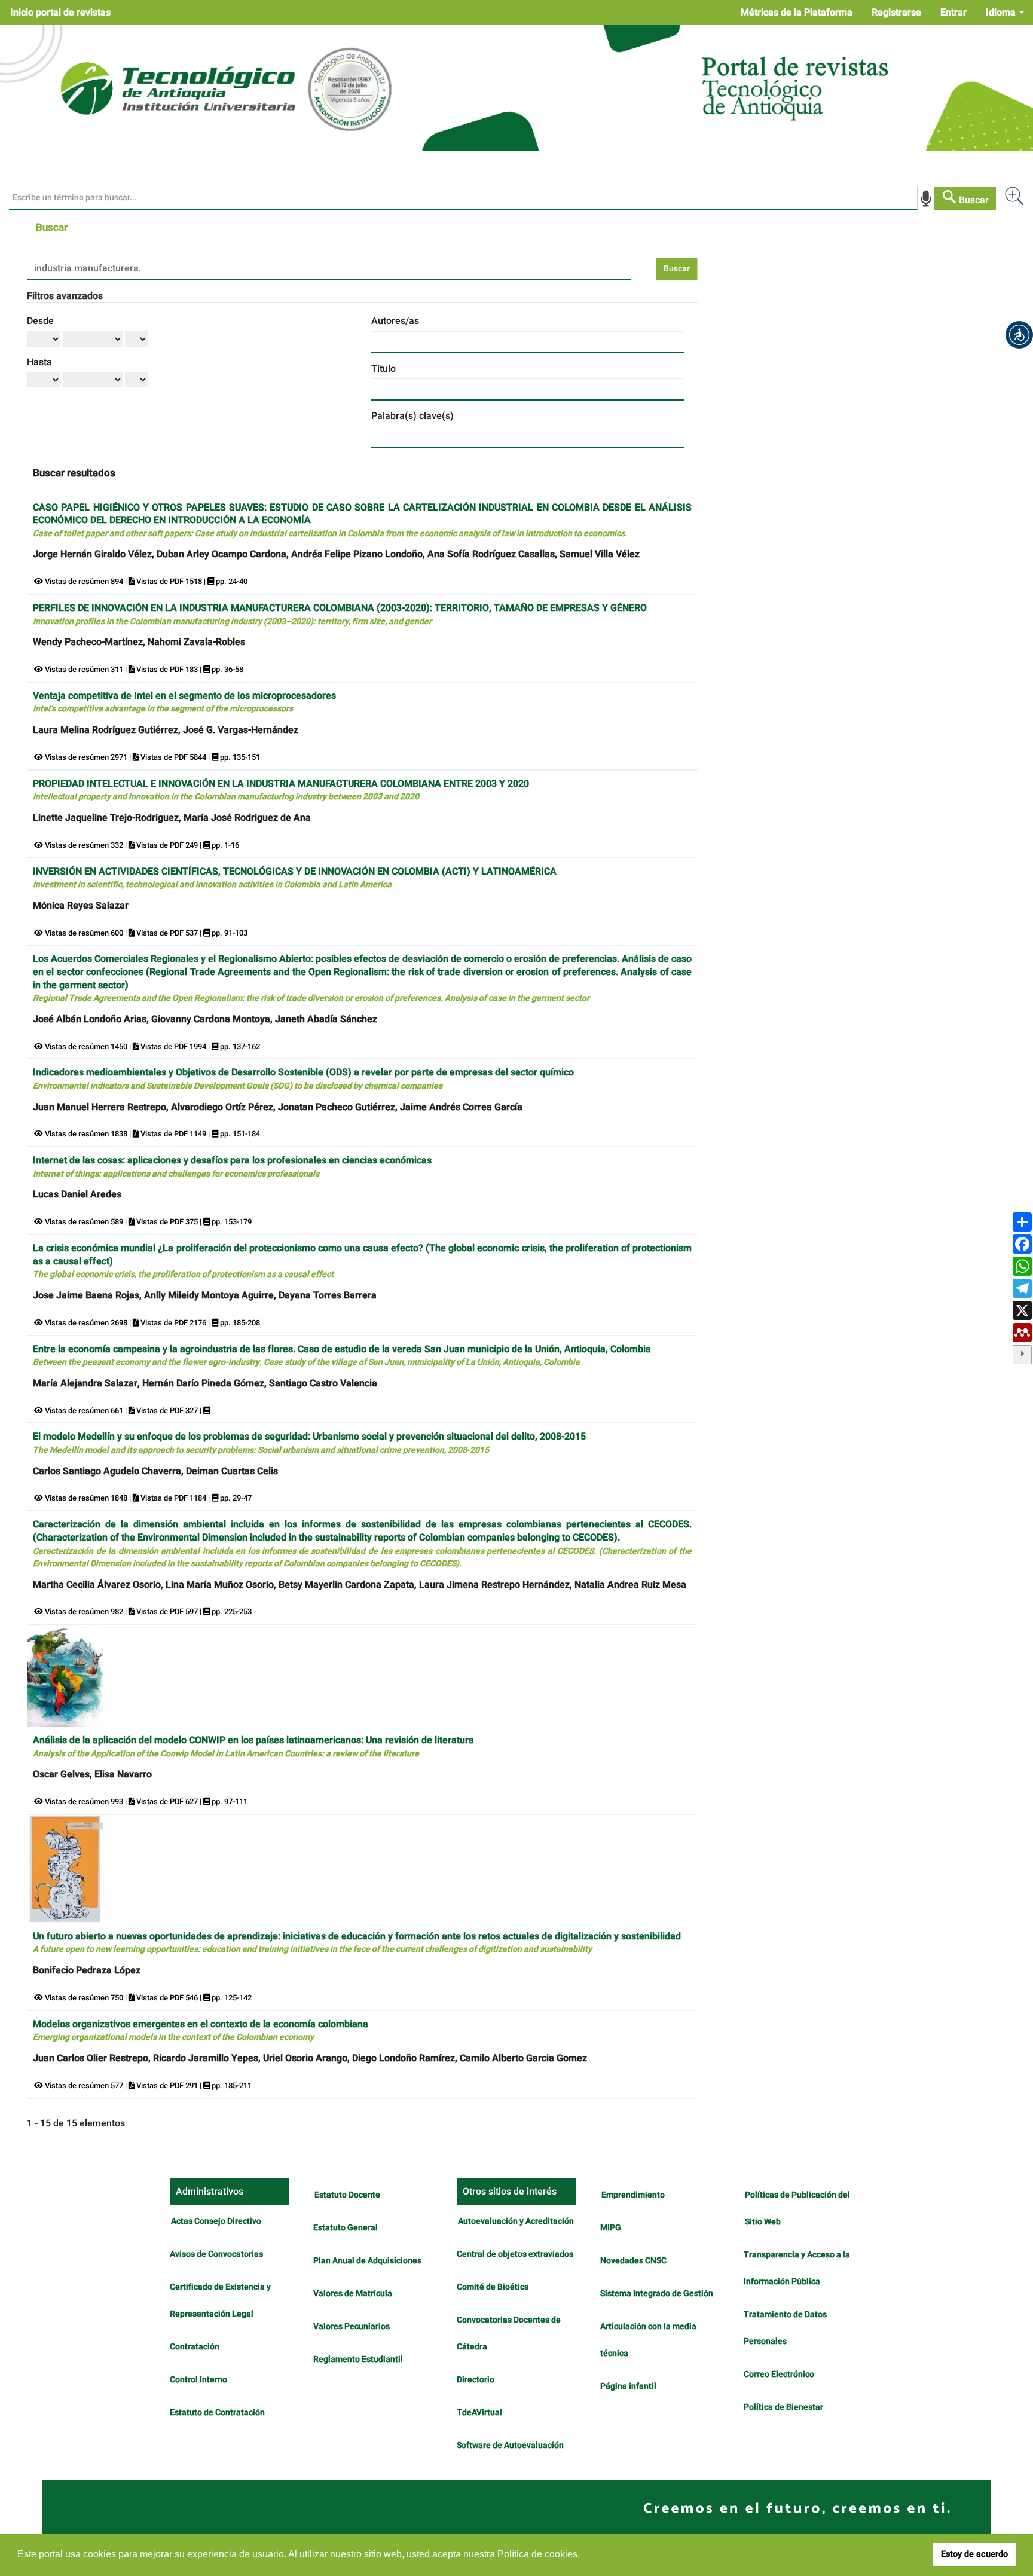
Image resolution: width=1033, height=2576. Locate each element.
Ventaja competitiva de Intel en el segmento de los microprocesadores (184, 702)
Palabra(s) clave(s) (412, 416)
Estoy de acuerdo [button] (974, 2554)
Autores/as (395, 321)
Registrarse (896, 13)
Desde (40, 321)
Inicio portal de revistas (60, 13)
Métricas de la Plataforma (797, 13)
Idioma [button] (1002, 13)
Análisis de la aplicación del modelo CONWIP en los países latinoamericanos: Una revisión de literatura (253, 1747)
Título (383, 369)
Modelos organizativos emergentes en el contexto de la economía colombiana (201, 2030)
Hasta (39, 362)
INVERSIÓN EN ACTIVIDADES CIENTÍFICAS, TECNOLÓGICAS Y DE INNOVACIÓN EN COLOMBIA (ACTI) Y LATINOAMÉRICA (295, 878)
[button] (1019, 335)
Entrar (953, 13)
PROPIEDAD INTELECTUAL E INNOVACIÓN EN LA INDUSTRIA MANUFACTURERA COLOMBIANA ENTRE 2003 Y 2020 (281, 790)
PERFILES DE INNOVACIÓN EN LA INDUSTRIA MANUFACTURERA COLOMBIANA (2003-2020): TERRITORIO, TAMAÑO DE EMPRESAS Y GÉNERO (340, 614)
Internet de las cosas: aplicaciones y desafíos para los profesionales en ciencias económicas (232, 1167)
